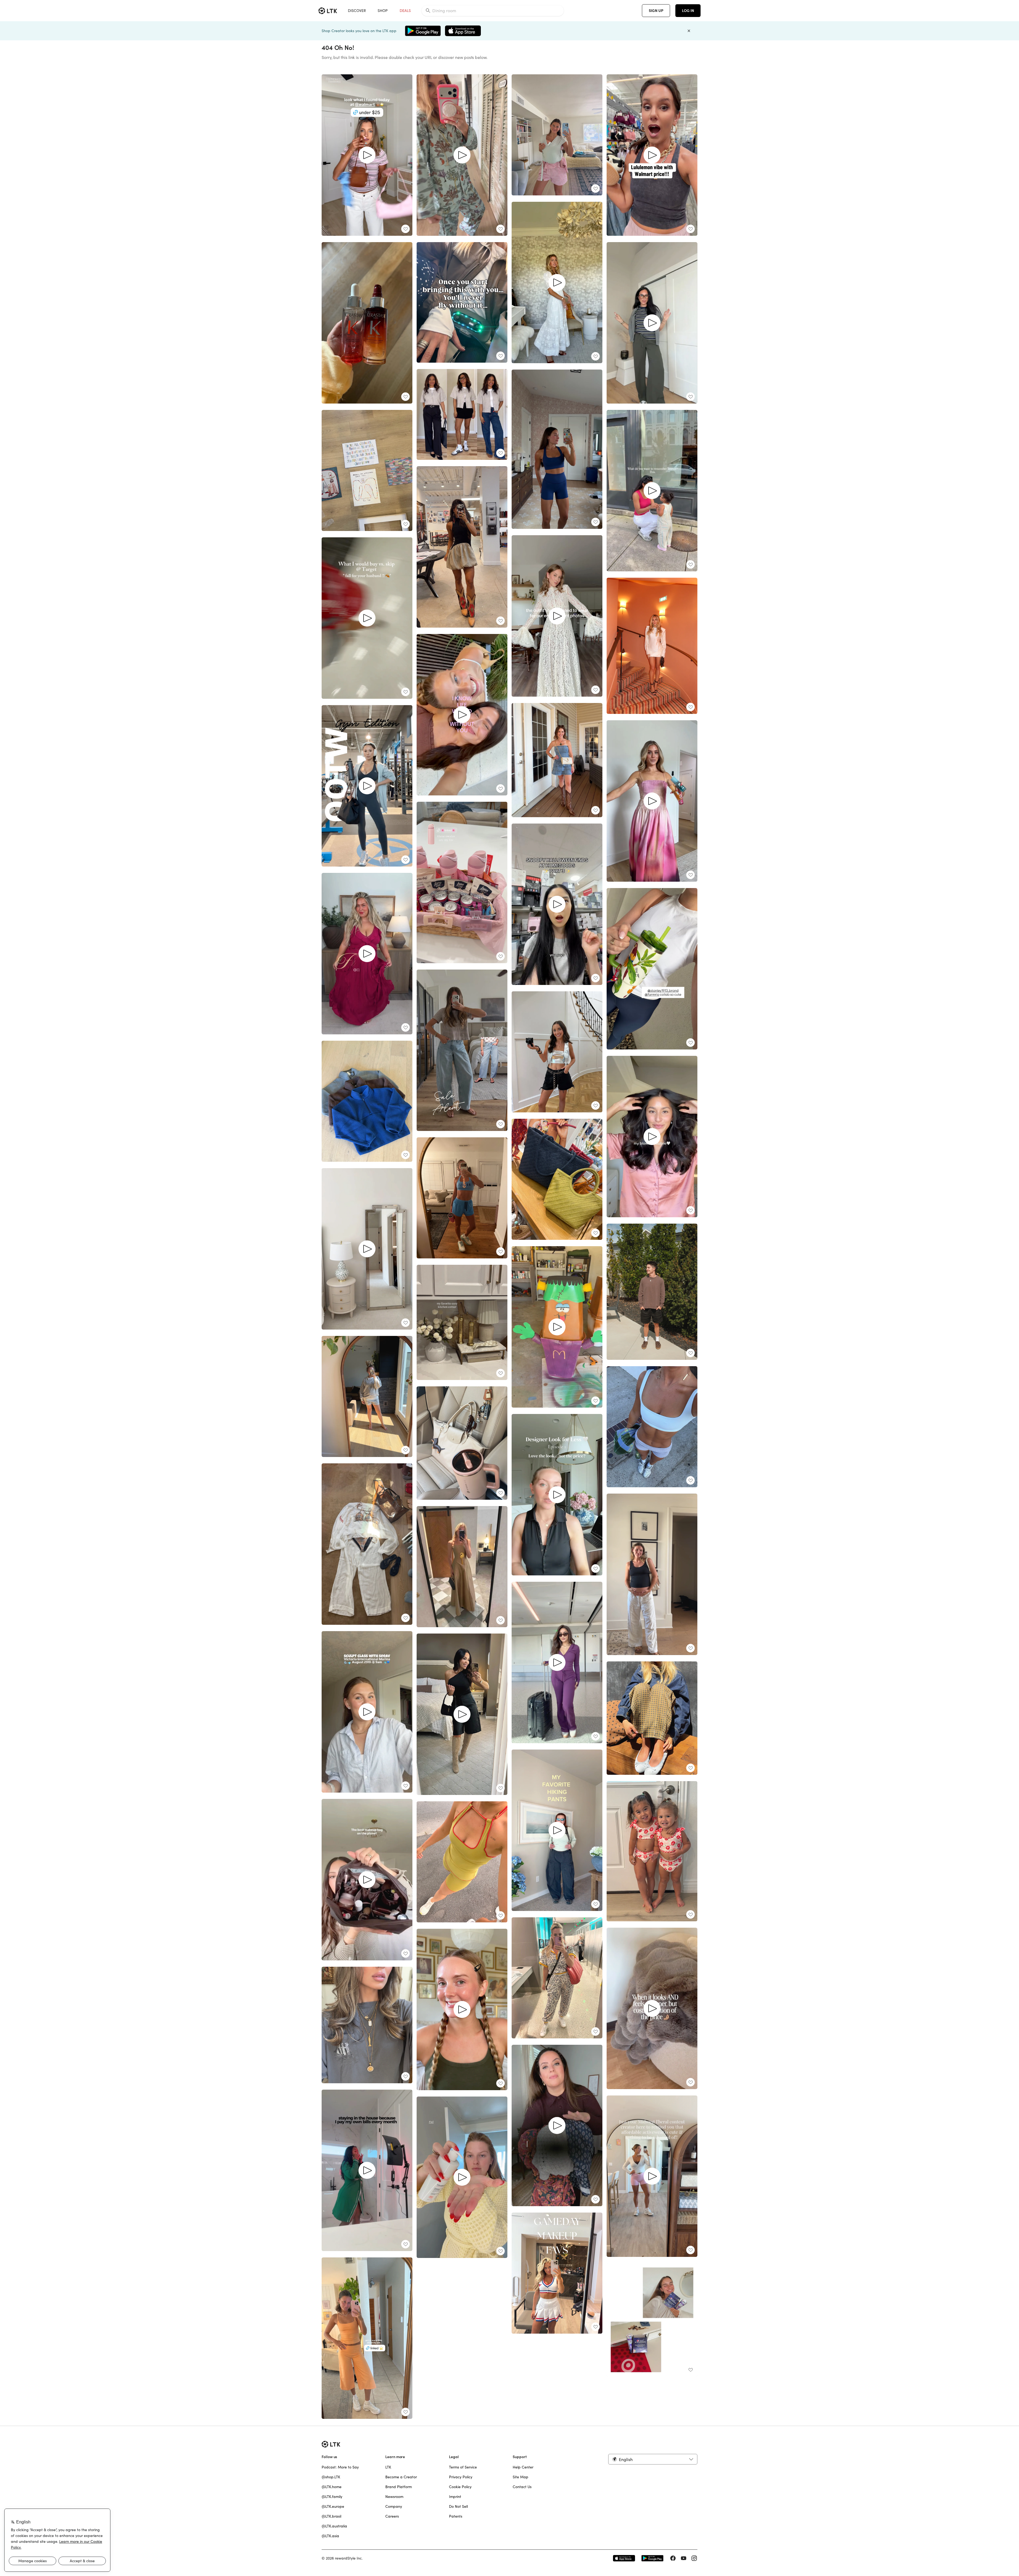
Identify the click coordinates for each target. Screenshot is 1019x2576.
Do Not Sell (458, 2506)
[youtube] (684, 2558)
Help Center (523, 2467)
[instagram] (694, 2558)
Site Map (521, 2477)
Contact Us (522, 2487)
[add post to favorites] (405, 229)
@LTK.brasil (331, 2516)
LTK (388, 2467)
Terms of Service (463, 2467)
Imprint (455, 2497)
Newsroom (394, 2497)
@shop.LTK (331, 2477)
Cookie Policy (460, 2487)
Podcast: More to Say (340, 2467)
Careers (392, 2516)
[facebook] (673, 2558)
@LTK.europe (333, 2506)
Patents (456, 2516)
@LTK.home (332, 2487)
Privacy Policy (461, 2477)
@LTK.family (332, 2497)
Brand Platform (399, 2487)
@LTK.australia (334, 2526)
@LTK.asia (330, 2536)
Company (394, 2506)
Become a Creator (401, 2477)
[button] (653, 2459)
